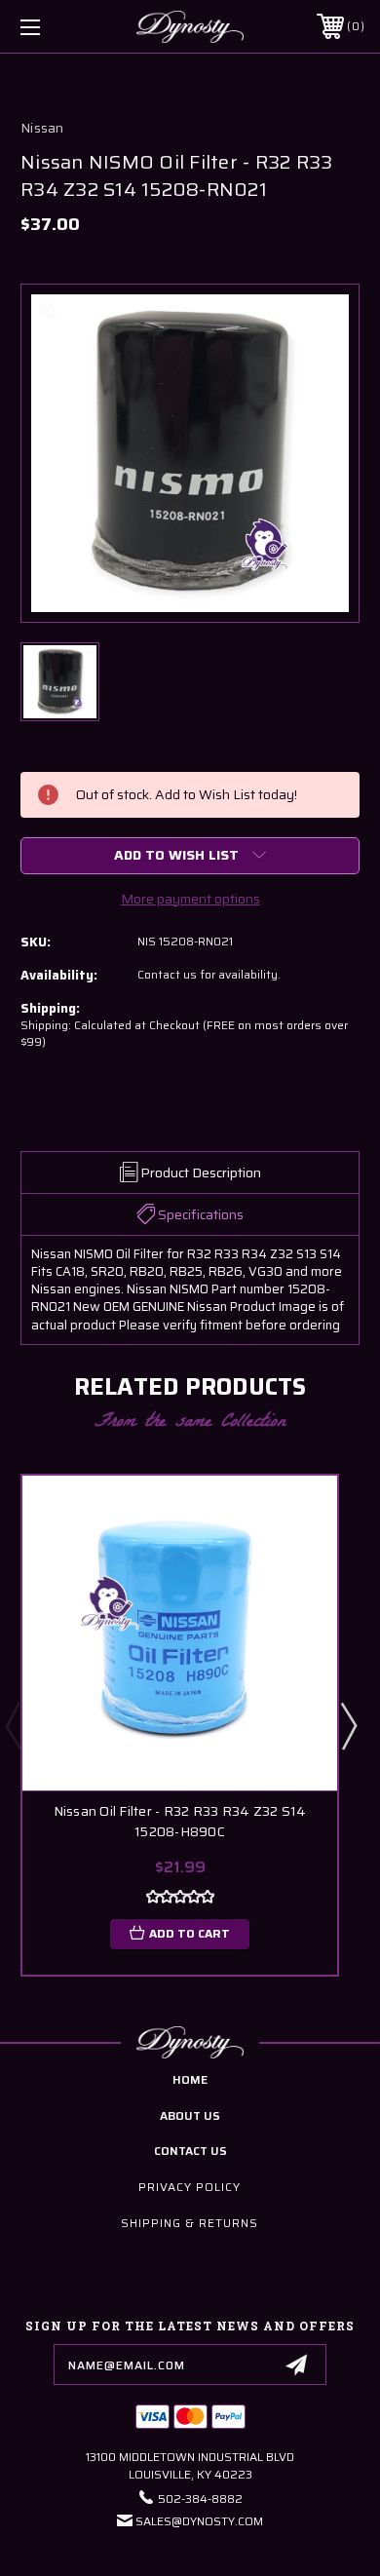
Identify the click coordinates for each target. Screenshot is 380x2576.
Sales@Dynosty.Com (199, 2521)
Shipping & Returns (190, 2223)
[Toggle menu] (55, 27)
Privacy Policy (190, 2187)
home (190, 2079)
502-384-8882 (200, 2499)
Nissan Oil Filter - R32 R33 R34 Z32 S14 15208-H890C (180, 1822)
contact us (190, 2151)
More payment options (190, 899)
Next (348, 1725)
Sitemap (292, 2560)
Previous (13, 1725)
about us (190, 2115)
